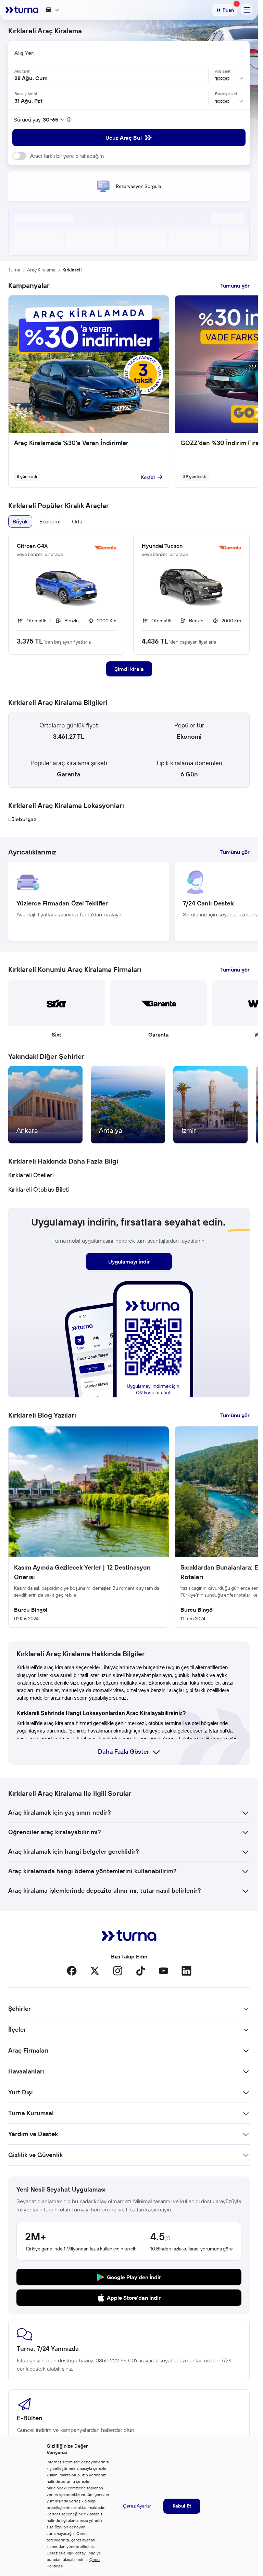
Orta (77, 521)
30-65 (51, 119)
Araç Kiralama (41, 270)
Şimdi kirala (129, 669)
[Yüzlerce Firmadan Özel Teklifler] (89, 901)
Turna (14, 270)
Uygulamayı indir (129, 1261)
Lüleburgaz (22, 819)
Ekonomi (50, 521)
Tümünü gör (235, 285)
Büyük (20, 521)
